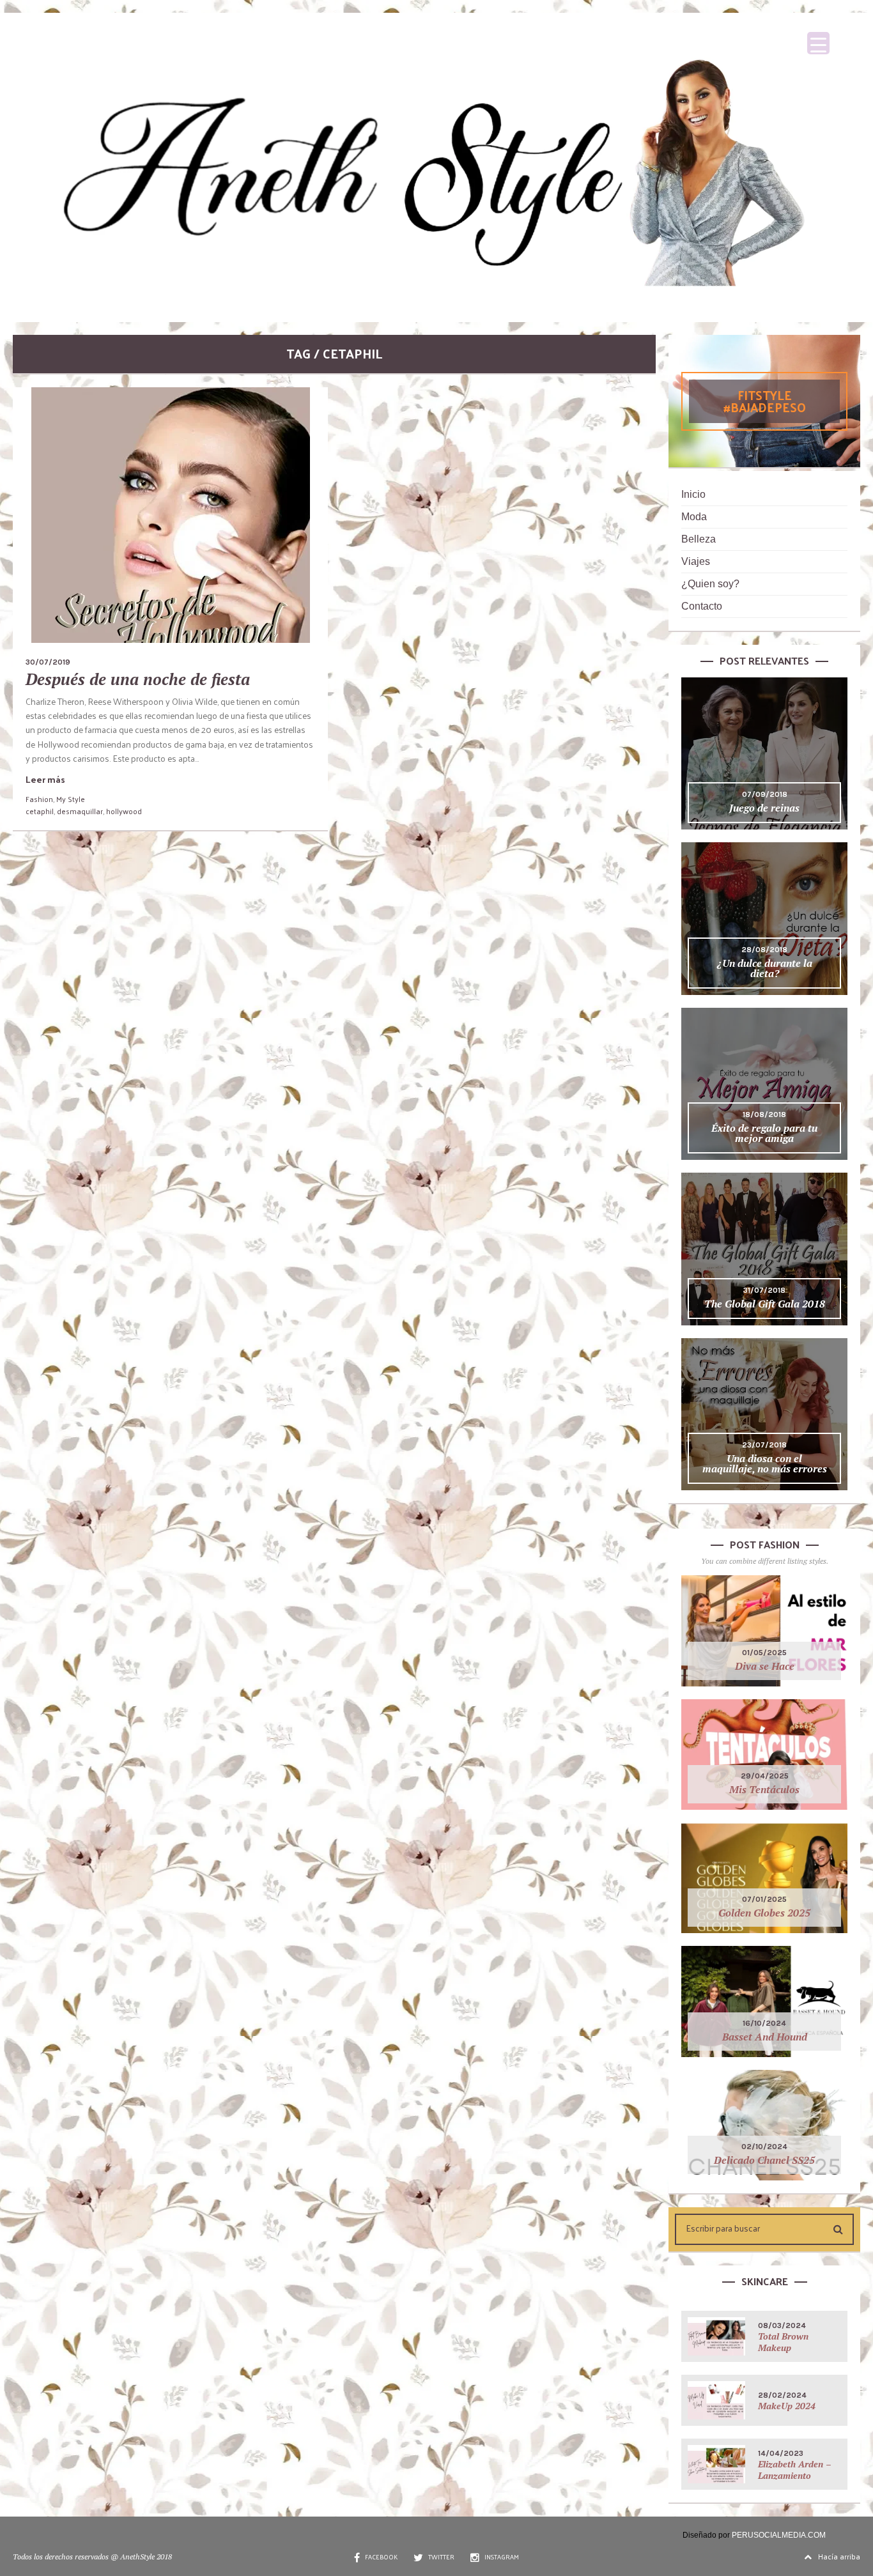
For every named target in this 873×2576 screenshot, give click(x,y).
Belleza (699, 539)
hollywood (124, 811)
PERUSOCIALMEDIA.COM (779, 2535)
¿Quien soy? (710, 584)
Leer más (45, 779)
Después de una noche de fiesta (138, 679)
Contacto (702, 606)
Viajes (696, 561)
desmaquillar (80, 811)
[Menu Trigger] (818, 43)
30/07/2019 (48, 662)
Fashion (39, 799)
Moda (694, 517)
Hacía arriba (839, 2556)
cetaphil (40, 811)
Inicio (693, 494)
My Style (71, 799)
